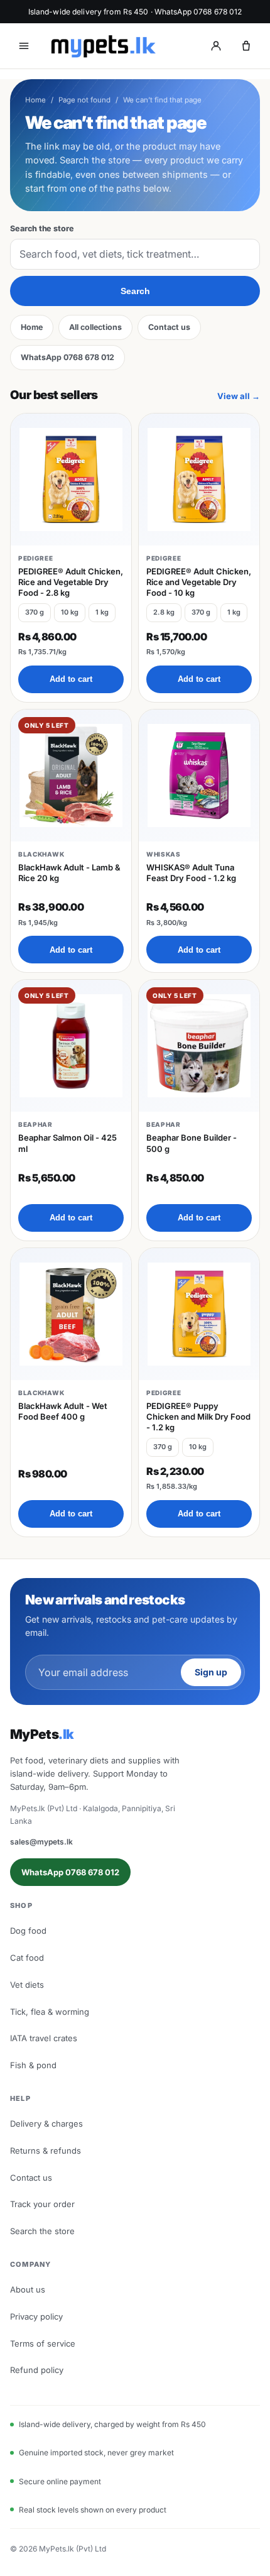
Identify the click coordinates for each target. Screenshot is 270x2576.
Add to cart (71, 679)
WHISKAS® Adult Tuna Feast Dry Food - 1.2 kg (191, 873)
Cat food (27, 1958)
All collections (95, 327)
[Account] (216, 46)
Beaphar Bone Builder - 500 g (192, 1143)
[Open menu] (24, 46)
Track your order (42, 2204)
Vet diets (27, 1985)
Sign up (211, 1672)
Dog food (28, 1931)
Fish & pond (33, 2065)
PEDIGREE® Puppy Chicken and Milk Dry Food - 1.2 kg (198, 1417)
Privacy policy (36, 2316)
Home (35, 100)
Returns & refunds (46, 2151)
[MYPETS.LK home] (103, 46)
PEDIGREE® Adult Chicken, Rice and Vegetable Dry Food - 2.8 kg (71, 582)
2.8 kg (164, 612)
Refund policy (37, 2370)
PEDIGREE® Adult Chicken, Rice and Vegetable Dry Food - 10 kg (199, 582)
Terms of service (43, 2343)
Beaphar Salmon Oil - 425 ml (67, 1143)
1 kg (102, 612)
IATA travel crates (44, 2038)
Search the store (42, 228)
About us (28, 2289)
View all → (239, 396)
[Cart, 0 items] (246, 46)
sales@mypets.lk (41, 1842)
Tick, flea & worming (50, 2012)
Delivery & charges (46, 2124)
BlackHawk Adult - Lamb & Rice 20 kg (69, 873)
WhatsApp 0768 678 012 (67, 357)
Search (135, 291)
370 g (35, 612)
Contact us (169, 327)
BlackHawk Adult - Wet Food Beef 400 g (63, 1411)
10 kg (70, 612)
